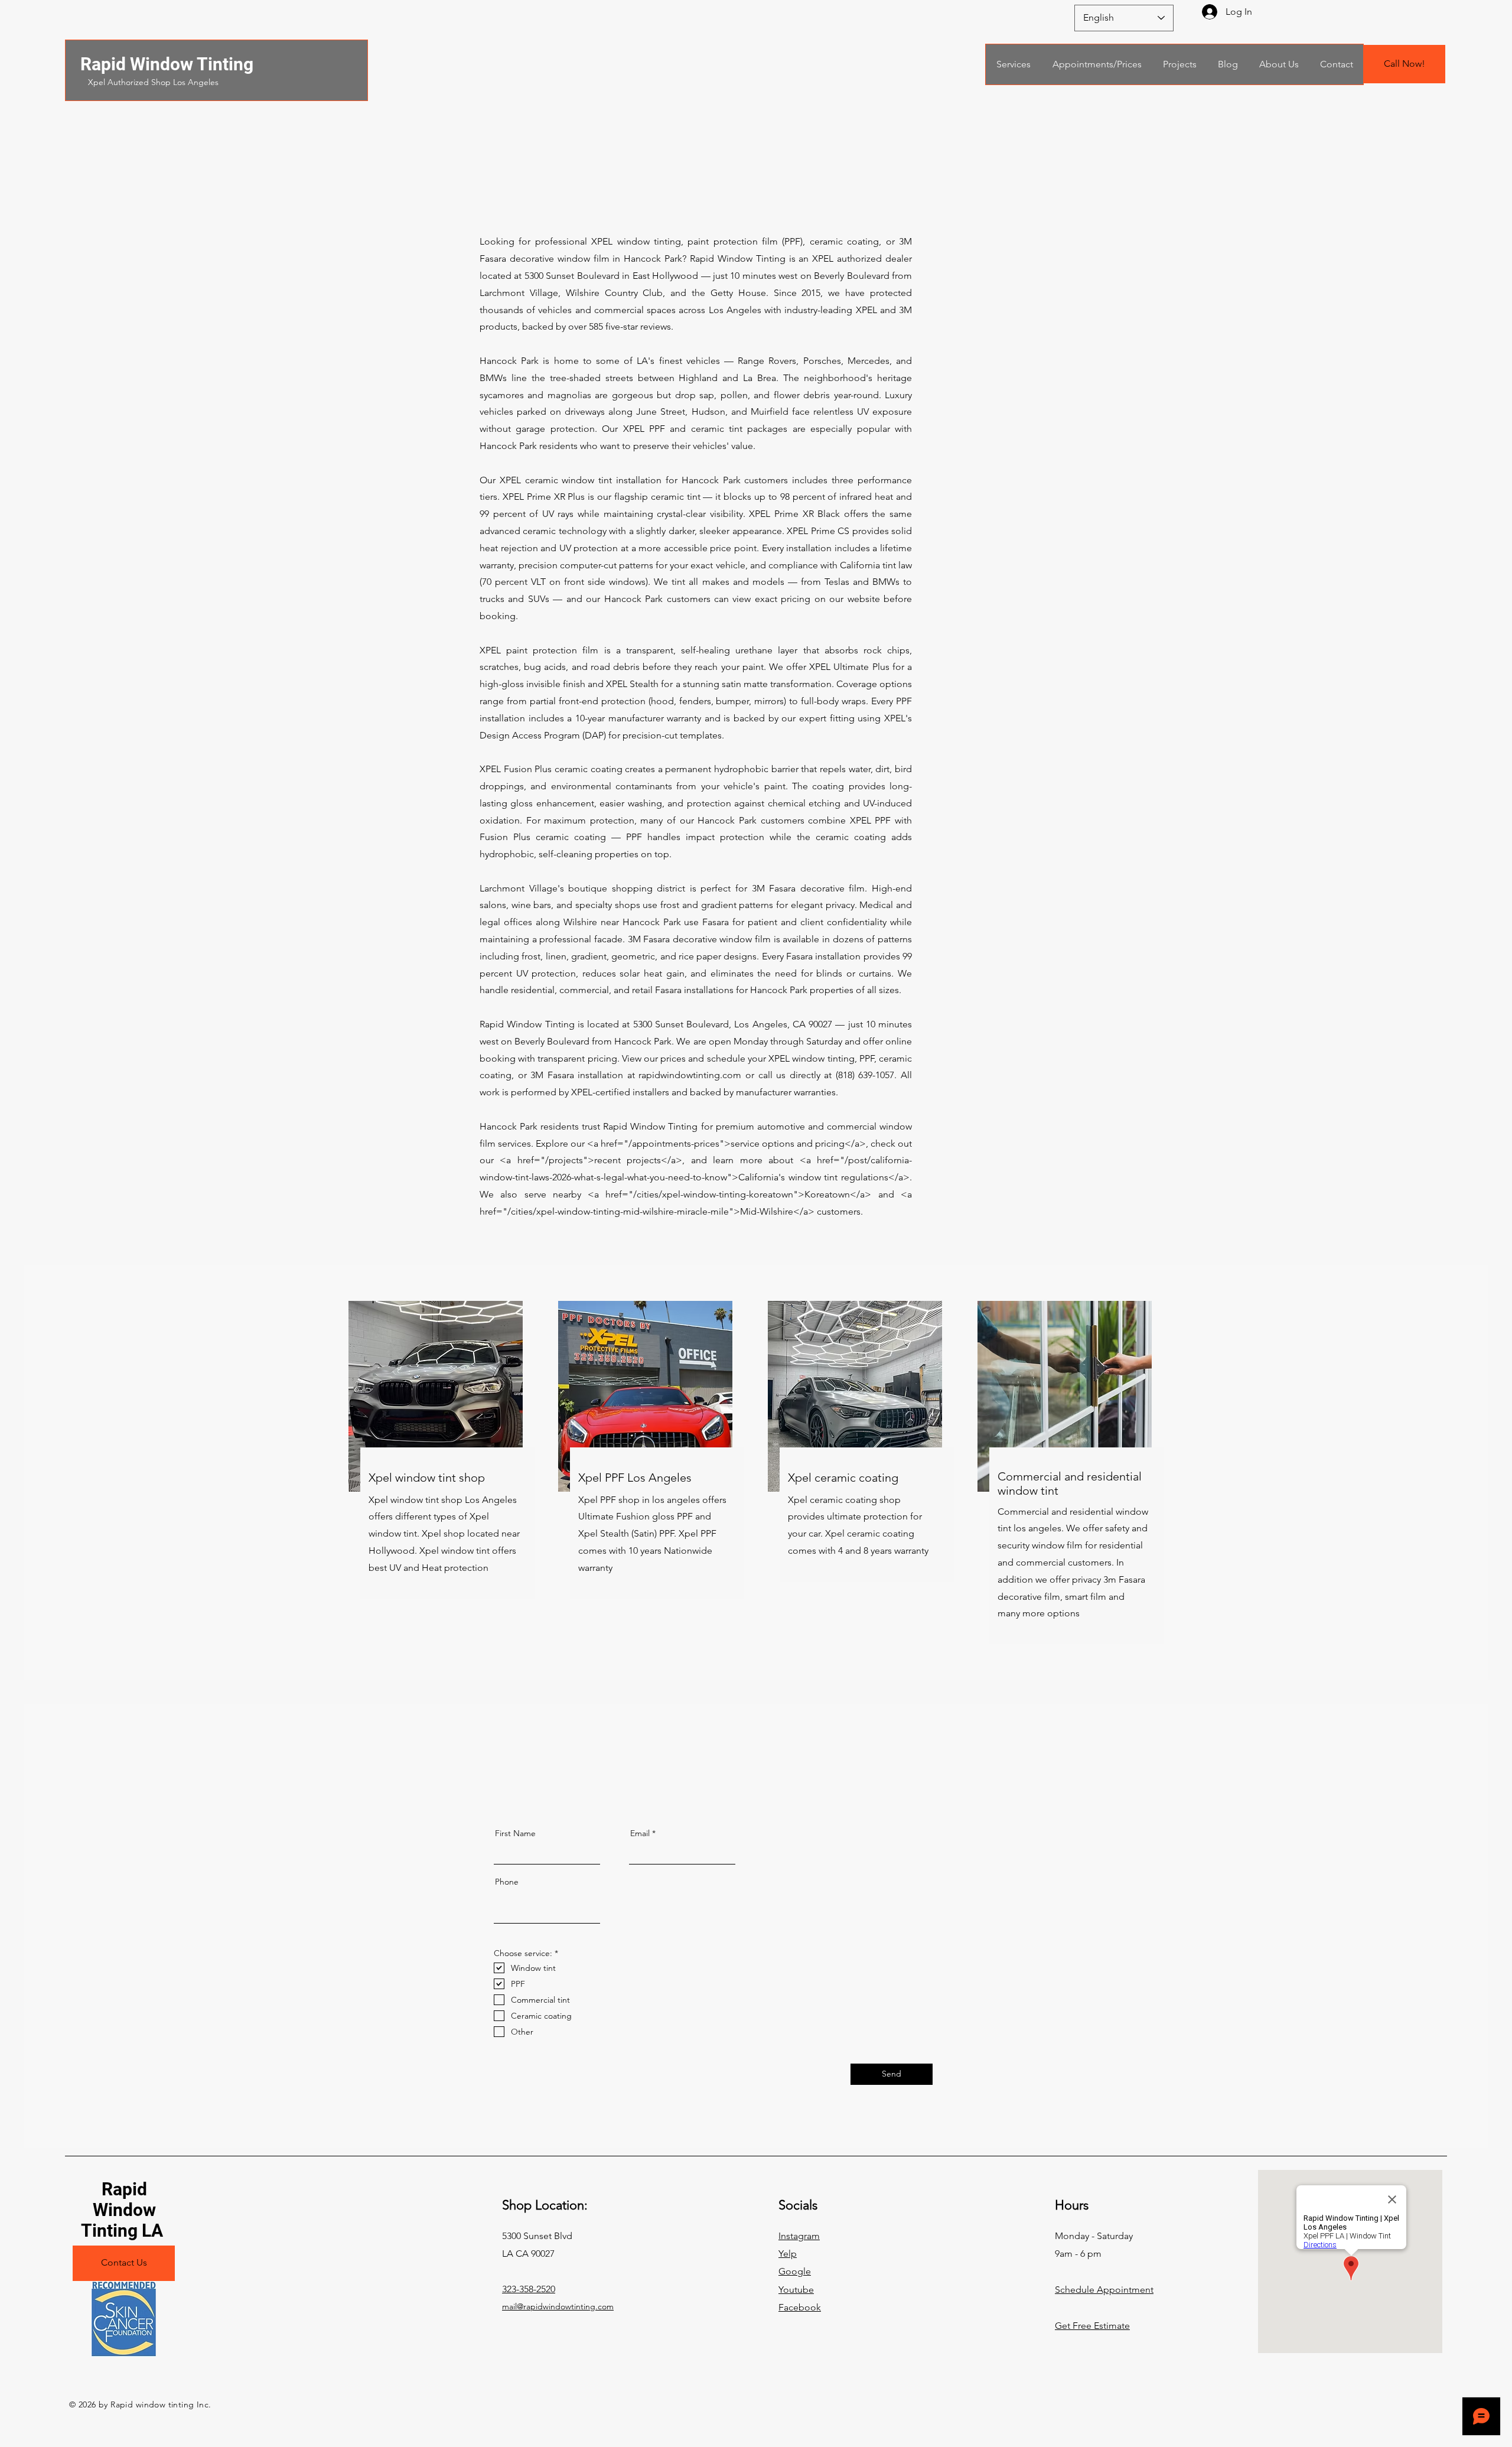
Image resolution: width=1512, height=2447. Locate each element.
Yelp (788, 2254)
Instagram (799, 2236)
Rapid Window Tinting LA (124, 2210)
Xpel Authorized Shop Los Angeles (153, 82)
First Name (515, 1833)
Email (640, 1833)
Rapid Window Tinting (167, 64)
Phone (507, 1882)
